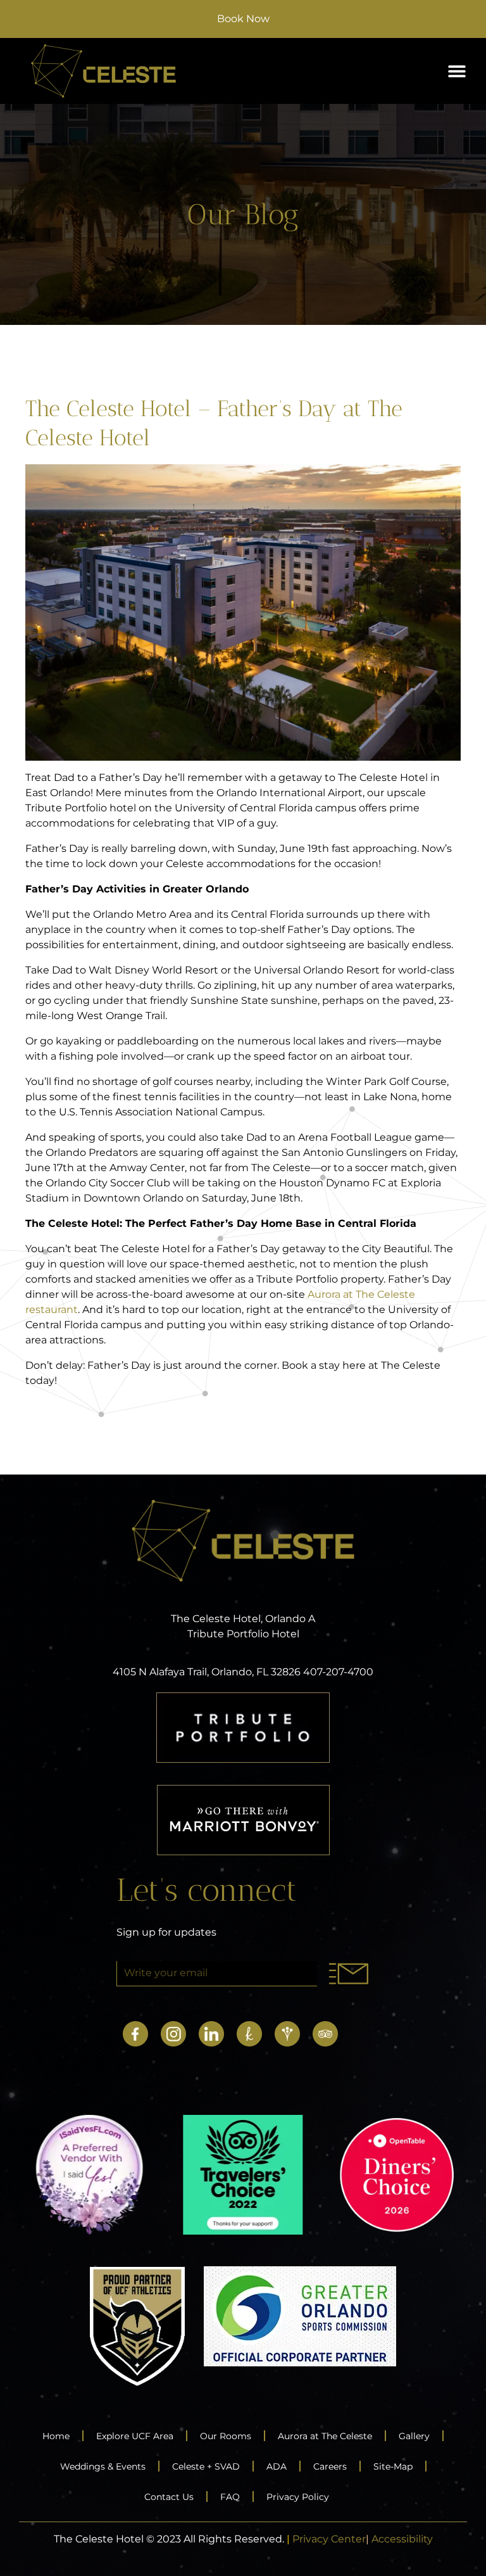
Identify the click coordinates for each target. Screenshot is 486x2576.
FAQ (230, 2497)
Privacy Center (329, 2539)
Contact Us (169, 2497)
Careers (330, 2466)
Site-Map (393, 2466)
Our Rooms (226, 2436)
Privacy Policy (298, 2497)
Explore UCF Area (135, 2436)
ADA (277, 2466)
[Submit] (348, 1974)
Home (56, 2436)
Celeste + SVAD (206, 2466)
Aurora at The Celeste (325, 2436)
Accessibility (402, 2539)
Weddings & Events (103, 2466)
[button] (457, 71)
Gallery (414, 2436)
